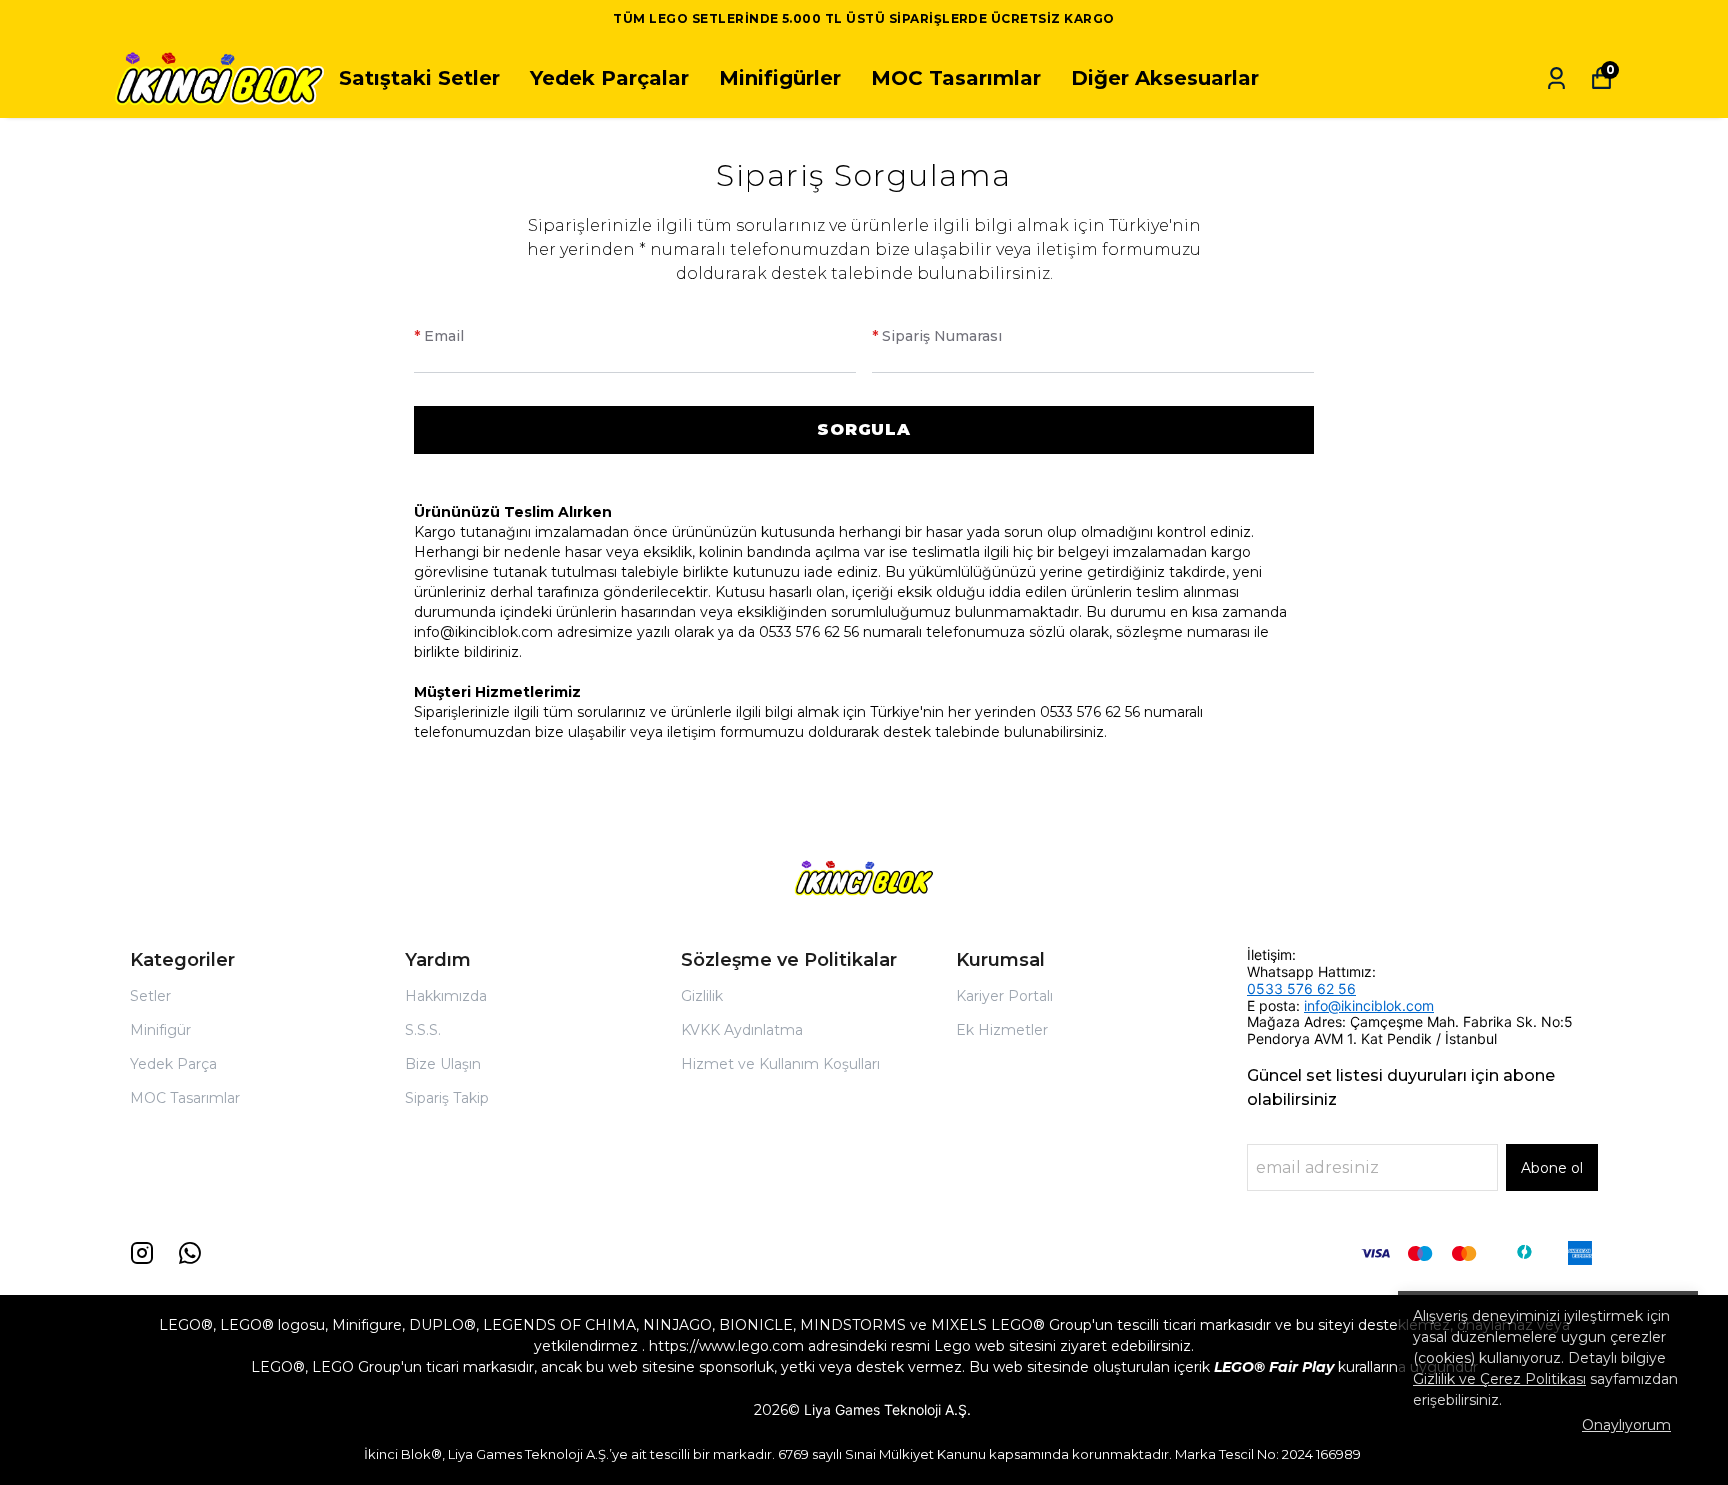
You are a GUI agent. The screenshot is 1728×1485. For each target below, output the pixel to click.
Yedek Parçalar (609, 78)
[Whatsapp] (190, 1253)
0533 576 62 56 (1301, 988)
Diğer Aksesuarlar (1165, 78)
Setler (150, 996)
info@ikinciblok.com (1369, 1005)
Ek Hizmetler (1002, 1030)
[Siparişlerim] (1556, 78)
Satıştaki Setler (419, 78)
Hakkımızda (446, 996)
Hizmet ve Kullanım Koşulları (780, 1064)
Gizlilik (702, 996)
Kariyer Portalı (1004, 996)
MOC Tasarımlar (956, 78)
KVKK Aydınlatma (742, 1030)
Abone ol (1552, 1168)
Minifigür (160, 1030)
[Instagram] (142, 1253)
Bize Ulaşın (443, 1064)
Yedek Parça (173, 1064)
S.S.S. (423, 1030)
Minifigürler (780, 78)
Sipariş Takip (447, 1098)
